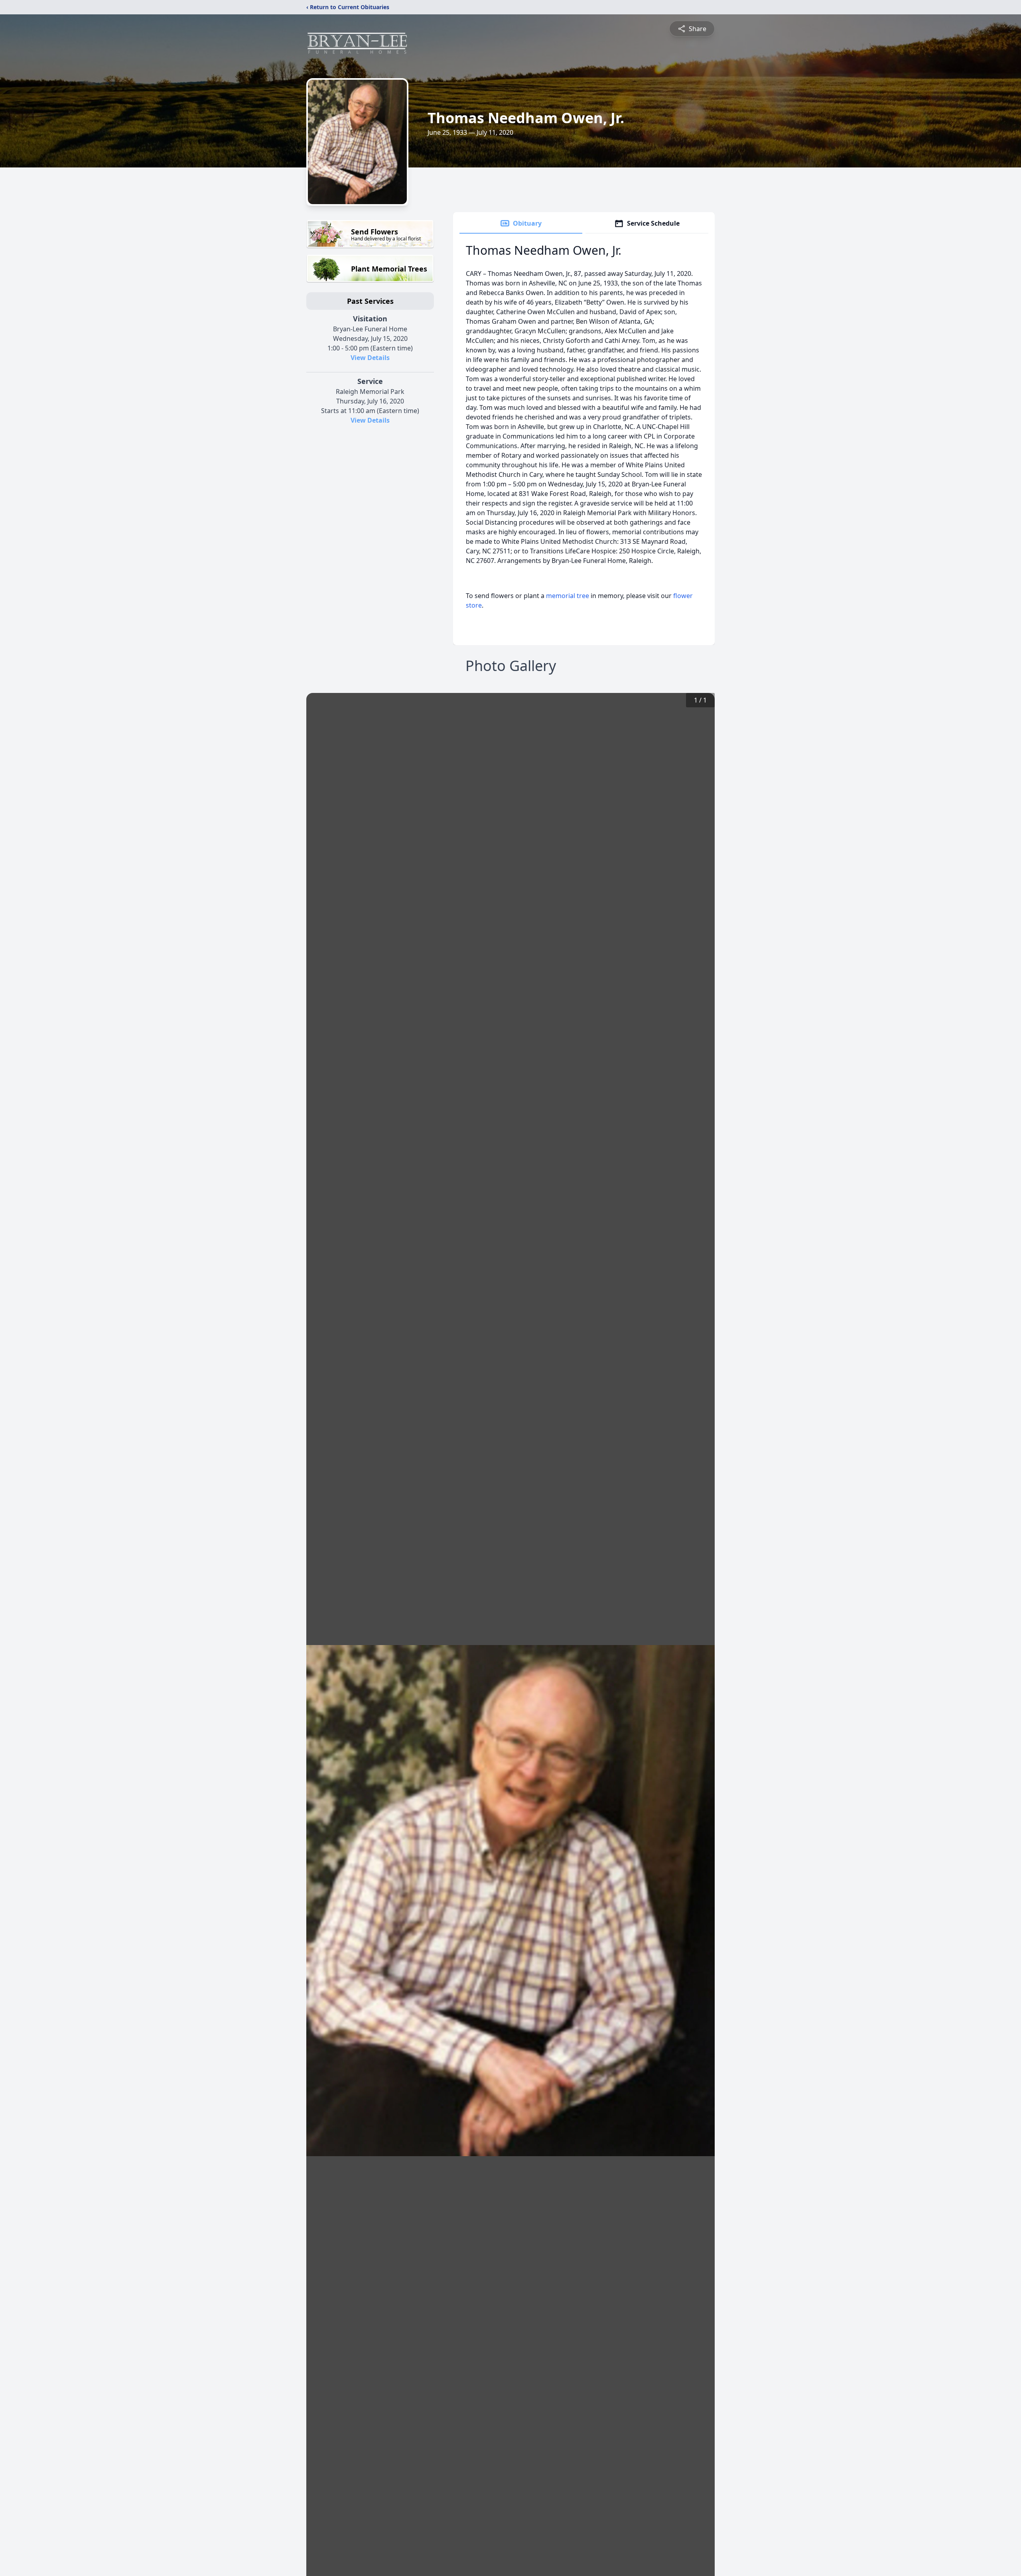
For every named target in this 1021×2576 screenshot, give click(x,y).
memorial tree (568, 596)
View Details (370, 358)
